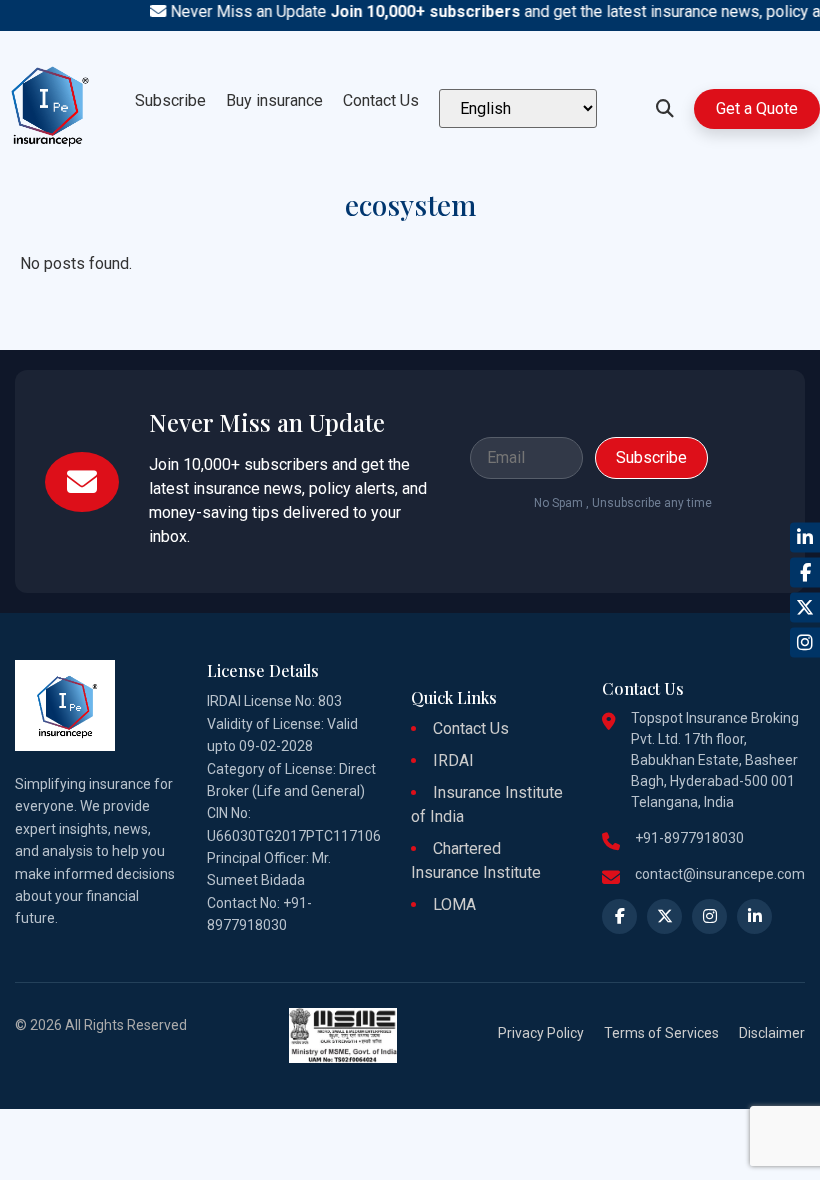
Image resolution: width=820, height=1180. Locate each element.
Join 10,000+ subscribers (414, 11)
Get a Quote (757, 108)
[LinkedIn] (805, 538)
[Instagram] (805, 643)
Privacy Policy (541, 1033)
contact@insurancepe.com (720, 874)
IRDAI (453, 760)
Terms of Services (661, 1033)
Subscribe (170, 100)
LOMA (454, 904)
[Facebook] (805, 573)
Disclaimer (772, 1033)
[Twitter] (805, 608)
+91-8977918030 (689, 838)
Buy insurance (274, 100)
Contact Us (381, 100)
